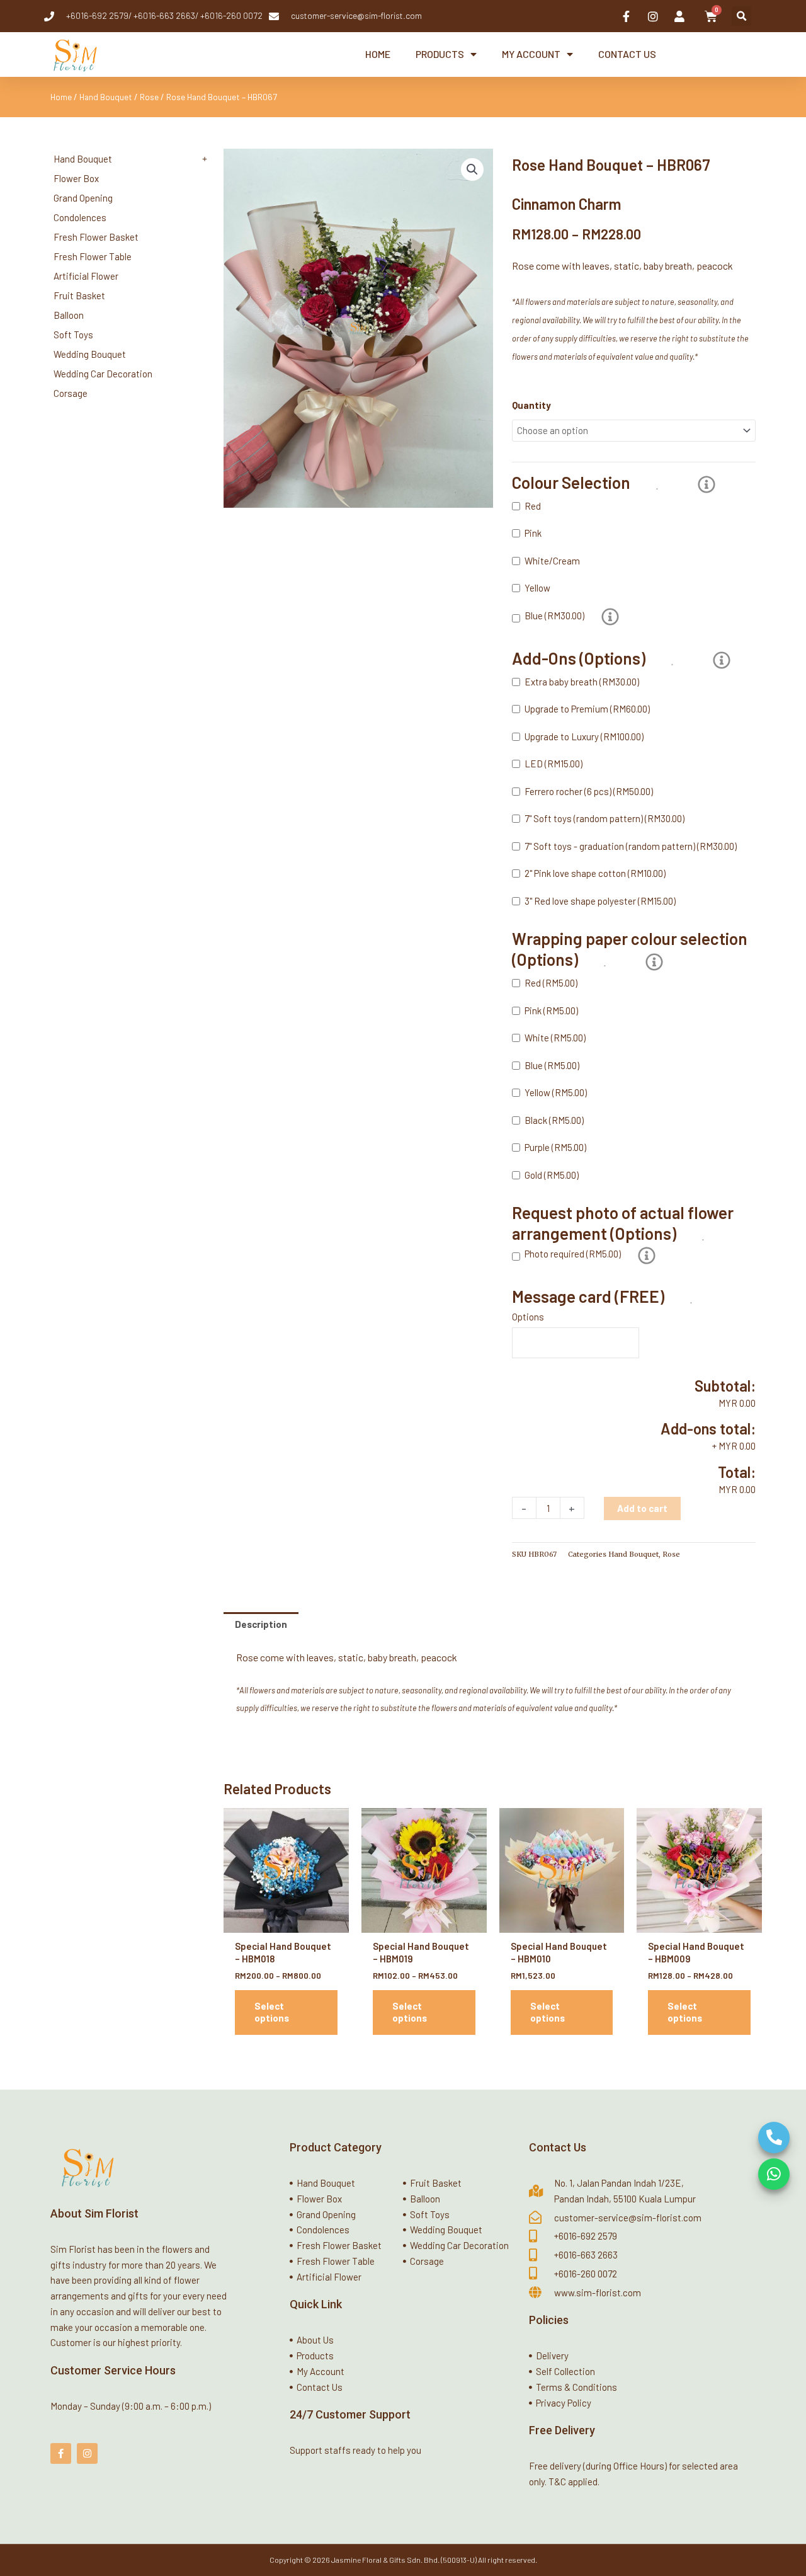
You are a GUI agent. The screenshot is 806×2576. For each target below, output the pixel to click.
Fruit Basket (79, 295)
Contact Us (627, 54)
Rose (149, 97)
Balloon (69, 315)
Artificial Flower (86, 276)
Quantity (531, 405)
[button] (741, 16)
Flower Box (76, 178)
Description (261, 1624)
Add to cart (642, 1508)
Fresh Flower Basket (96, 237)
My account (531, 54)
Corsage (71, 393)
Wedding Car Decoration (103, 374)
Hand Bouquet (106, 97)
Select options (272, 2012)
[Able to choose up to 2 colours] (707, 484)
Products (440, 54)
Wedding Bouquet (90, 354)
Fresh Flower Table (93, 256)
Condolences (80, 217)
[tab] (261, 1624)
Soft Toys (73, 335)
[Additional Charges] (610, 617)
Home (378, 54)
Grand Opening (83, 198)
